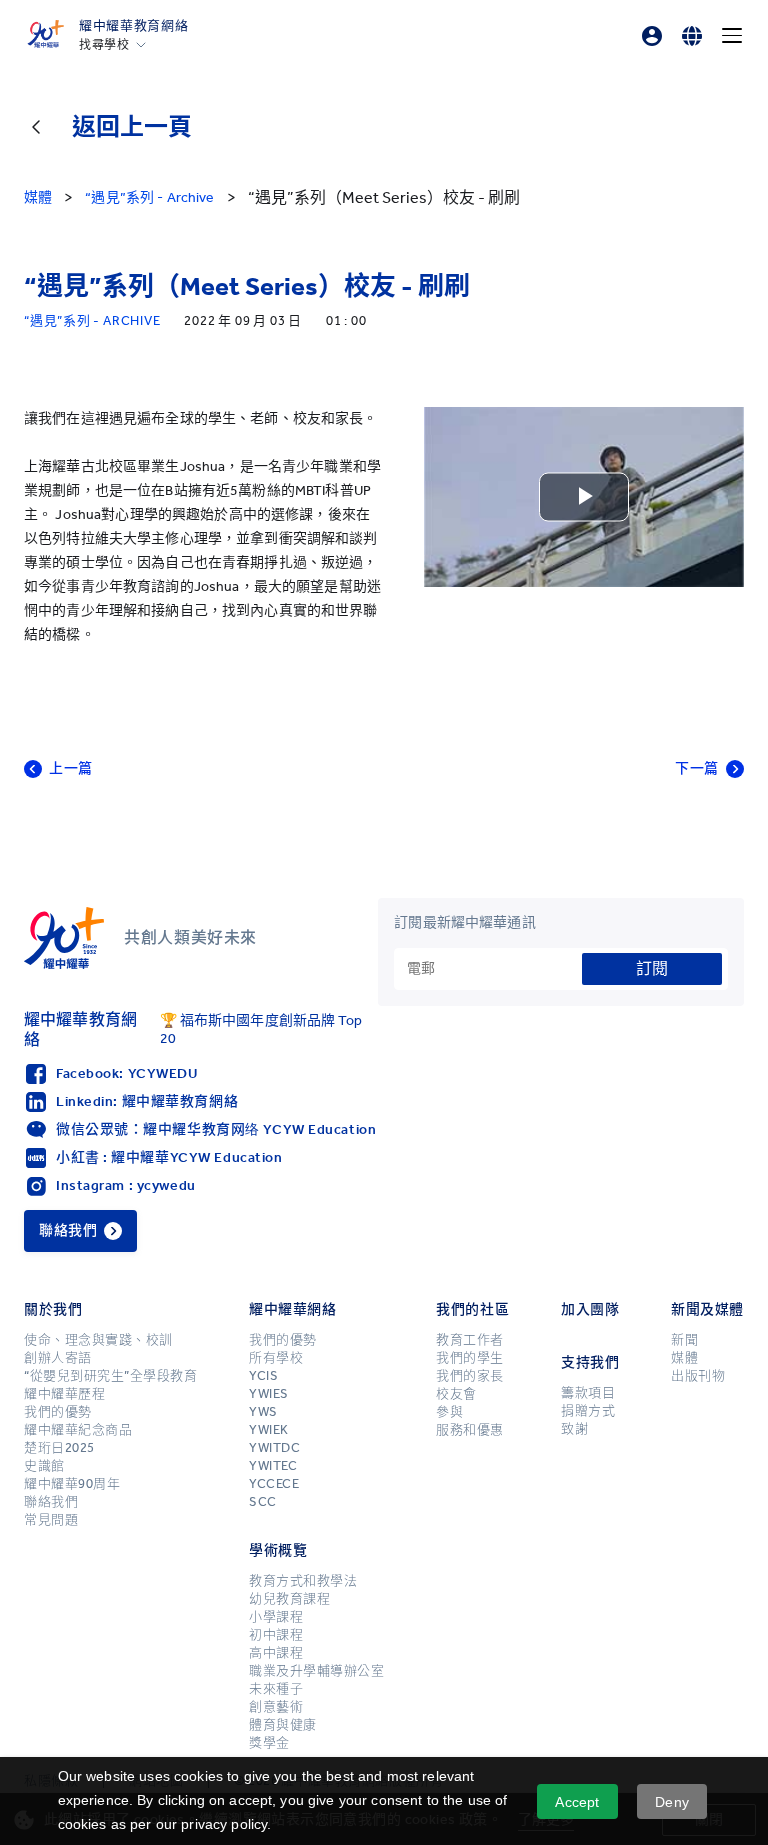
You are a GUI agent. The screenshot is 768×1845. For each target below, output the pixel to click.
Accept (577, 1802)
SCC (263, 1502)
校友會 (456, 1394)
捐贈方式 (588, 1411)
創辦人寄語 (58, 1358)
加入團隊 (590, 1309)
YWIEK (269, 1430)
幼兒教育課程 (289, 1599)
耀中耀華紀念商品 (78, 1430)
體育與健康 (283, 1725)
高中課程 (276, 1653)
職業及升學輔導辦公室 (316, 1671)
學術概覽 (278, 1550)
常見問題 (51, 1520)
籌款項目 (588, 1393)
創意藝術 (276, 1707)
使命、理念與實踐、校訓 (98, 1340)
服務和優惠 (470, 1430)
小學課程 (276, 1617)
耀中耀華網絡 (292, 1309)
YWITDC (274, 1448)
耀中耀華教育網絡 (133, 25)
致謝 (574, 1429)
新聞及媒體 (707, 1309)
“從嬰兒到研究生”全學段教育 (110, 1376)
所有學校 (276, 1358)
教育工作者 (470, 1340)
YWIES (269, 1394)
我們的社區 (472, 1309)
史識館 (44, 1466)
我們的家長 (470, 1376)
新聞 (684, 1340)
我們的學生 (470, 1358)
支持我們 (590, 1362)
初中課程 (276, 1635)
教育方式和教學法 (303, 1581)
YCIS (263, 1376)
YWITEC (273, 1466)
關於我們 (53, 1309)
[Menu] (732, 36)
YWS (263, 1412)
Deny (672, 1802)
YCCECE (274, 1484)
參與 (449, 1412)
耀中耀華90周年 (72, 1484)
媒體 (684, 1358)
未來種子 (276, 1689)
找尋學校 (104, 45)
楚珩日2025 (59, 1448)
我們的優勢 (58, 1412)
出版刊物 (698, 1376)
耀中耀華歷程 (64, 1394)
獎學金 (269, 1743)
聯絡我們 (51, 1502)
